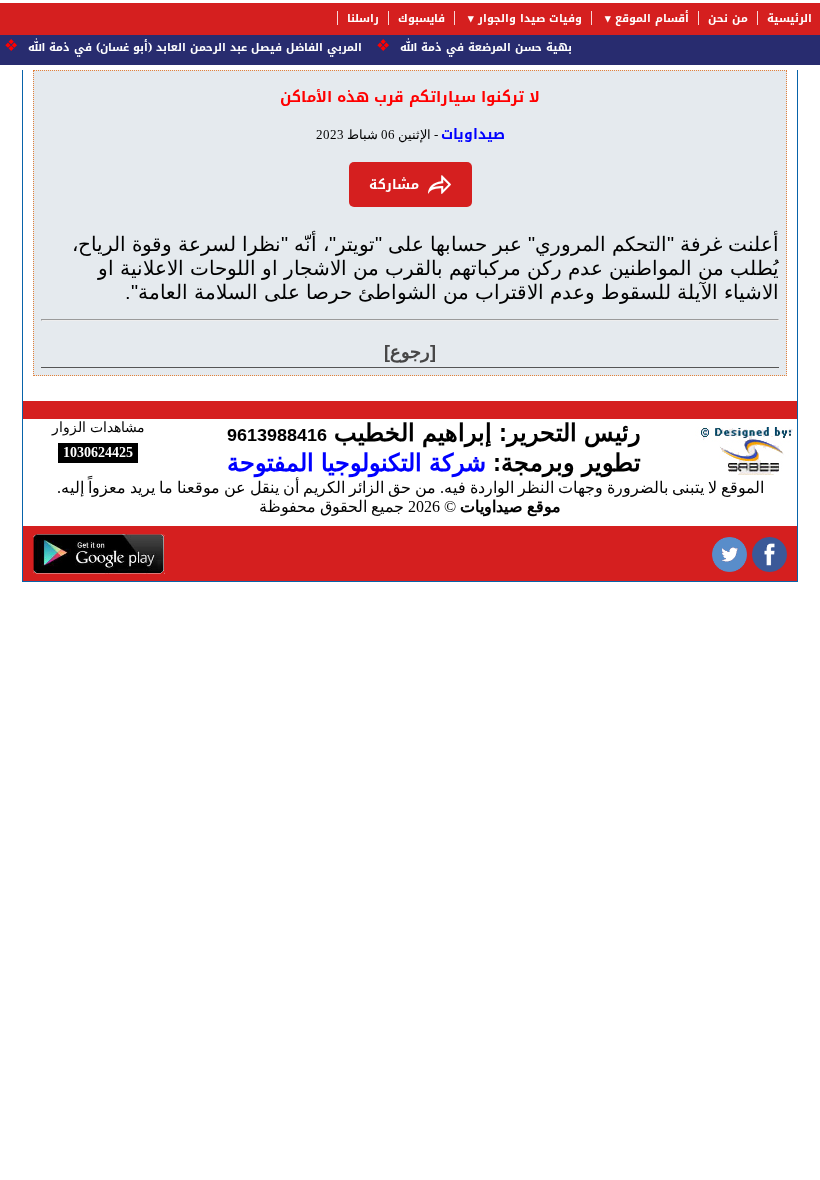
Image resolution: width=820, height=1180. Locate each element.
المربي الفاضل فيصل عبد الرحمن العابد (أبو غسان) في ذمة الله (201, 47)
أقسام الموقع (652, 18)
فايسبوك (421, 18)
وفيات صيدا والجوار (530, 18)
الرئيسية (789, 18)
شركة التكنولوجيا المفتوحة (356, 462)
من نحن (728, 18)
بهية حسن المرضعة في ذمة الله (492, 47)
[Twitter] (729, 553)
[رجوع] (410, 352)
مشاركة (394, 184)
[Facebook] (769, 553)
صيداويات (473, 134)
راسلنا (363, 18)
